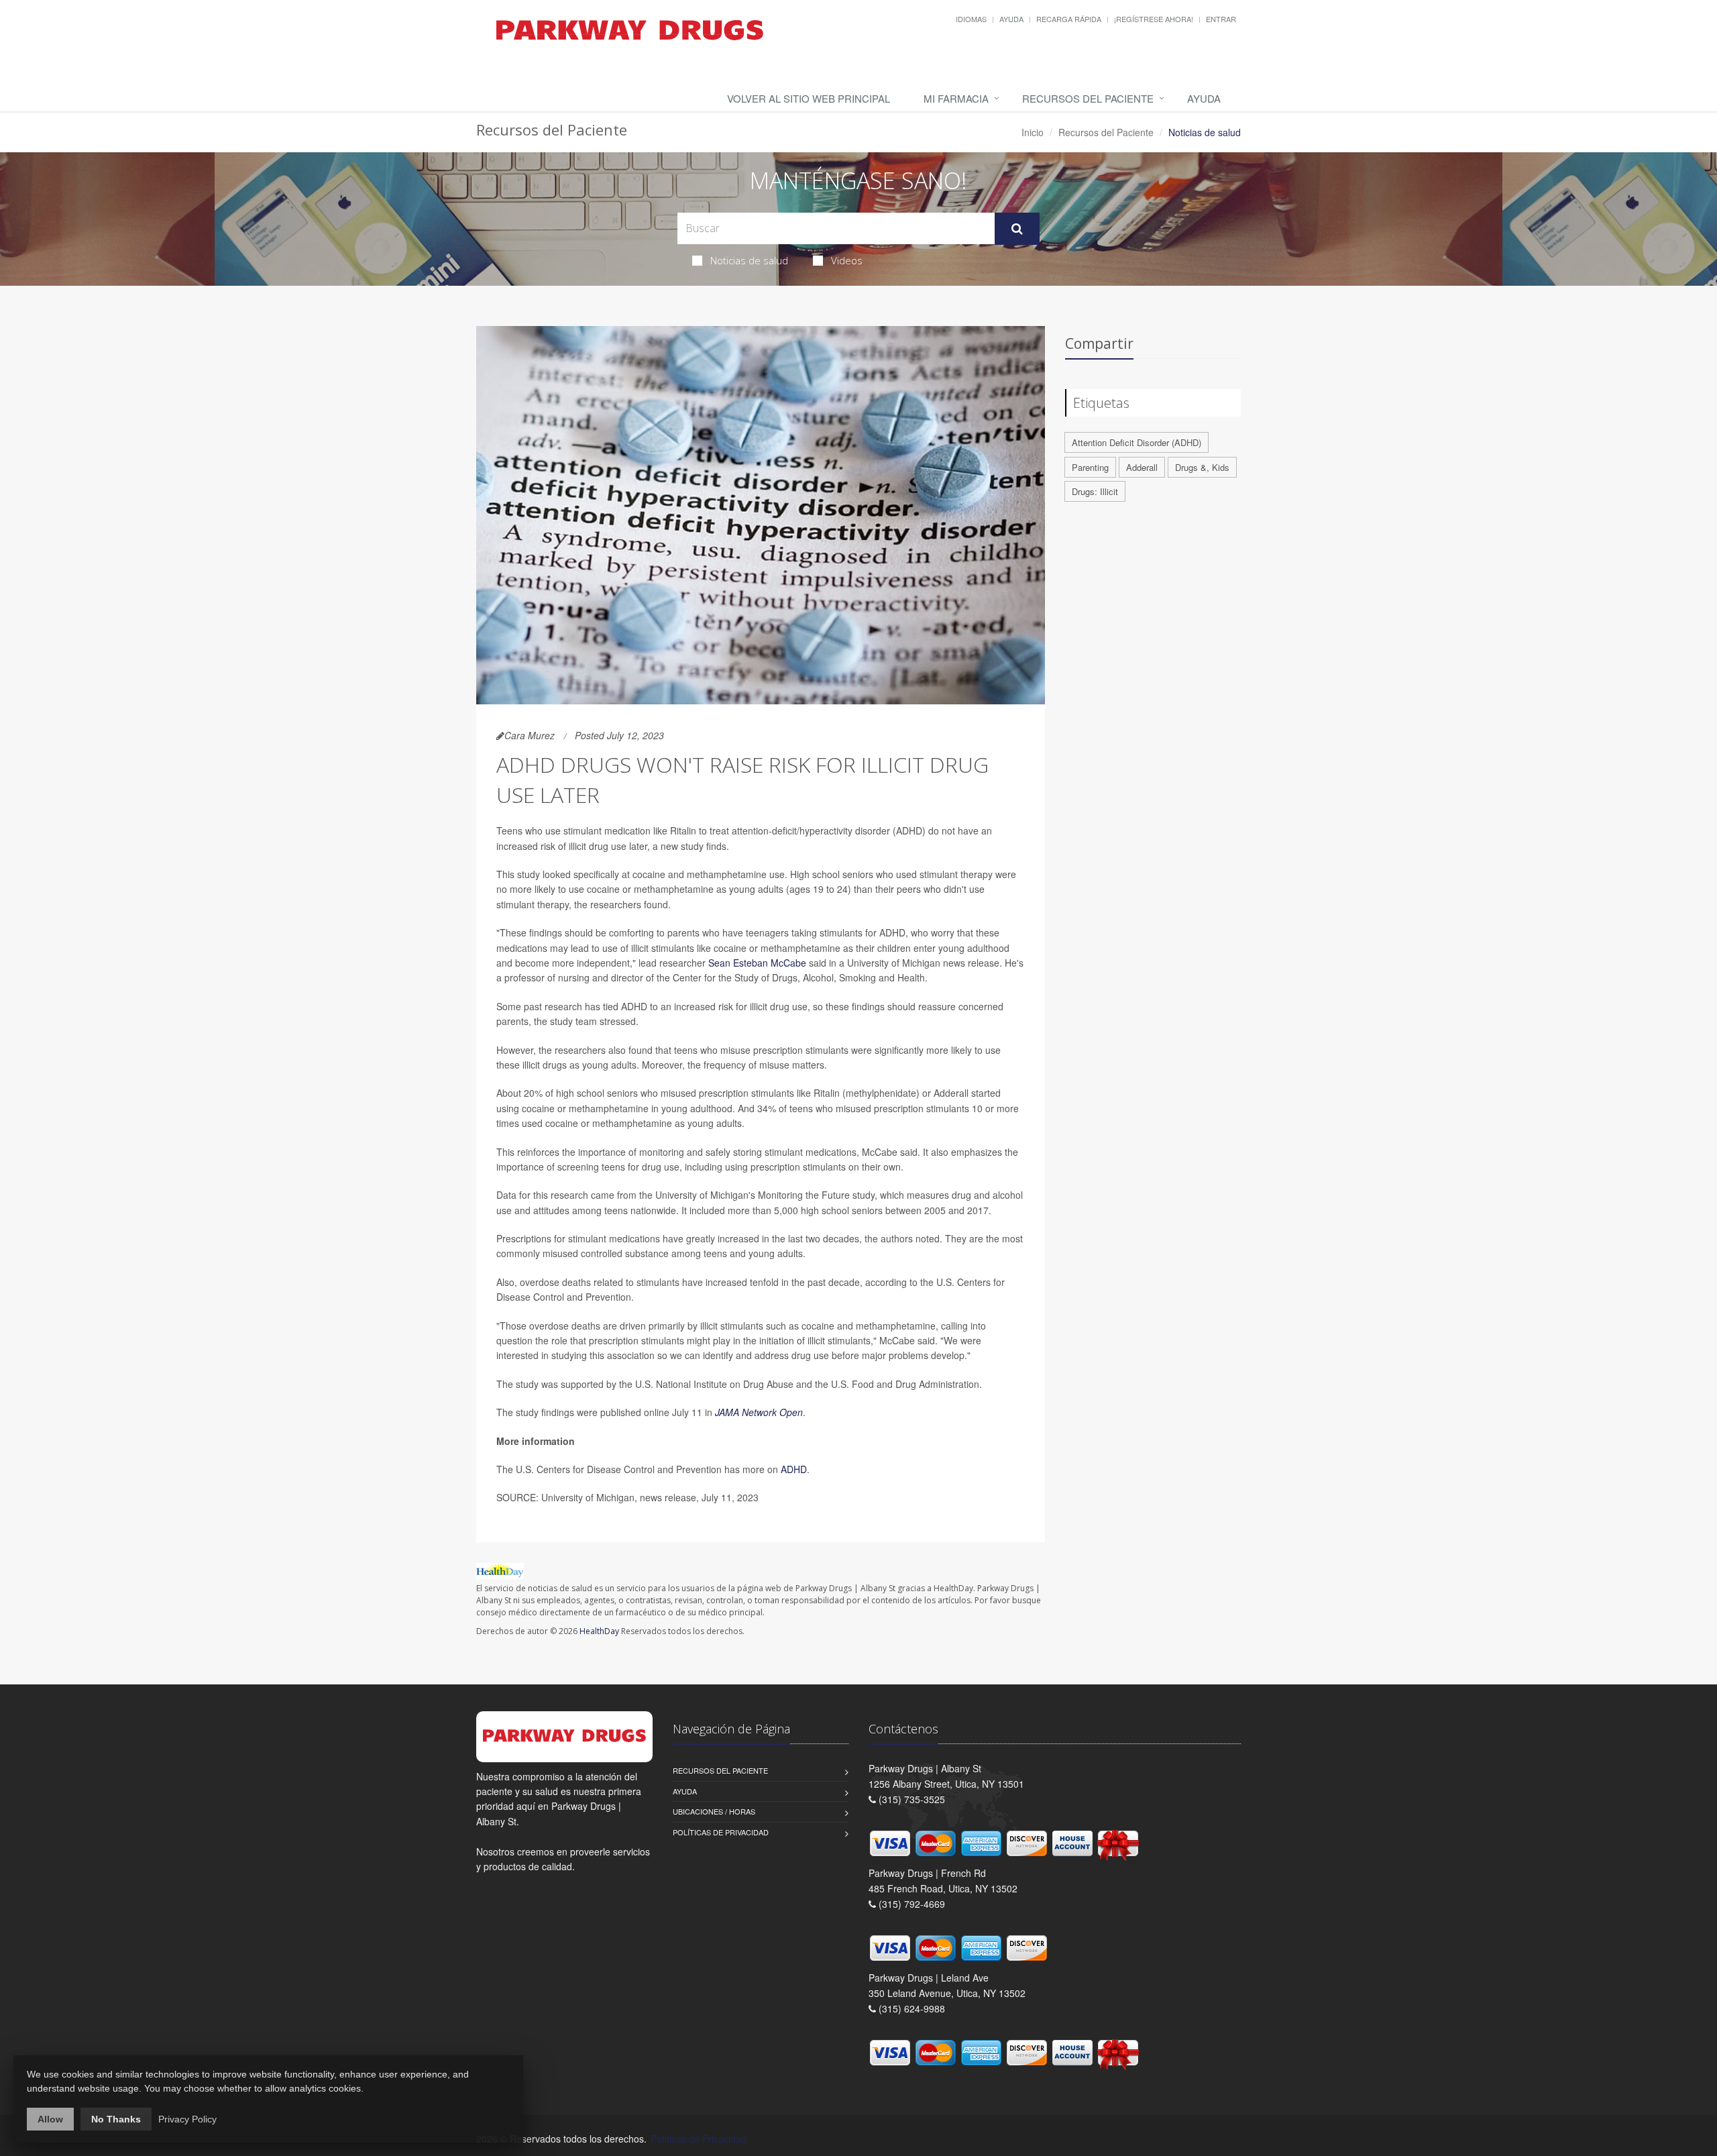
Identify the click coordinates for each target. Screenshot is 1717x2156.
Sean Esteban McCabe (757, 963)
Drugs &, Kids (1202, 467)
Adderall (1142, 467)
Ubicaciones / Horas (714, 1811)
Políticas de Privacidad (721, 1832)
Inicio (1033, 132)
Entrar (1221, 19)
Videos (847, 260)
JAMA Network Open (759, 1412)
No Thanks (116, 2119)
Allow (50, 2119)
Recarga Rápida (1069, 19)
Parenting (1090, 467)
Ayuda (1011, 19)
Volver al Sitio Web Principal (809, 98)
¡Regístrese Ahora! (1154, 19)
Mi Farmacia (956, 98)
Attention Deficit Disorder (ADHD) (1137, 442)
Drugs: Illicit (1095, 491)
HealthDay (599, 1631)
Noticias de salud (749, 260)
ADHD (794, 1469)
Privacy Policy (187, 2119)
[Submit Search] (1017, 229)
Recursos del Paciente (1088, 98)
